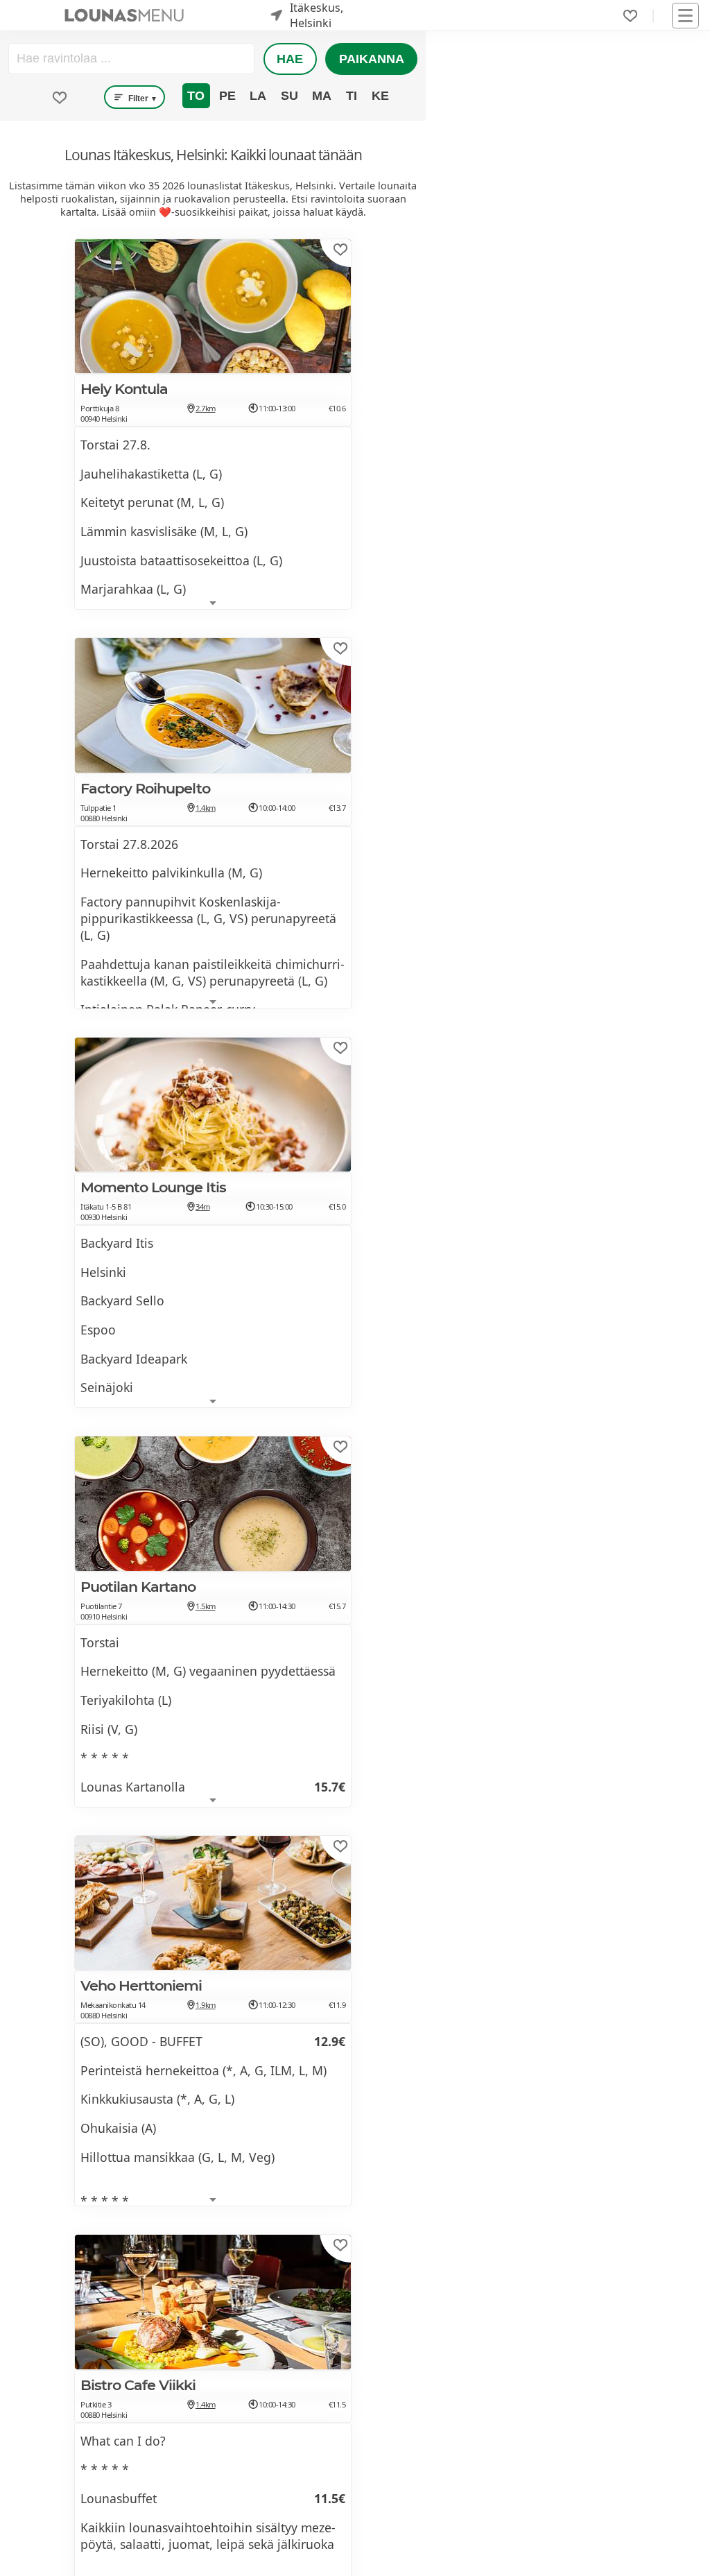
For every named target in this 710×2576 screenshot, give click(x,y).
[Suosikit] (630, 16)
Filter (142, 98)
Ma (322, 96)
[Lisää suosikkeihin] (340, 250)
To (196, 96)
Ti (352, 96)
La (258, 96)
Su (289, 96)
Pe (227, 96)
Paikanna (372, 59)
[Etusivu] (124, 15)
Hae (290, 59)
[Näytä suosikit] (60, 98)
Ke (380, 96)
